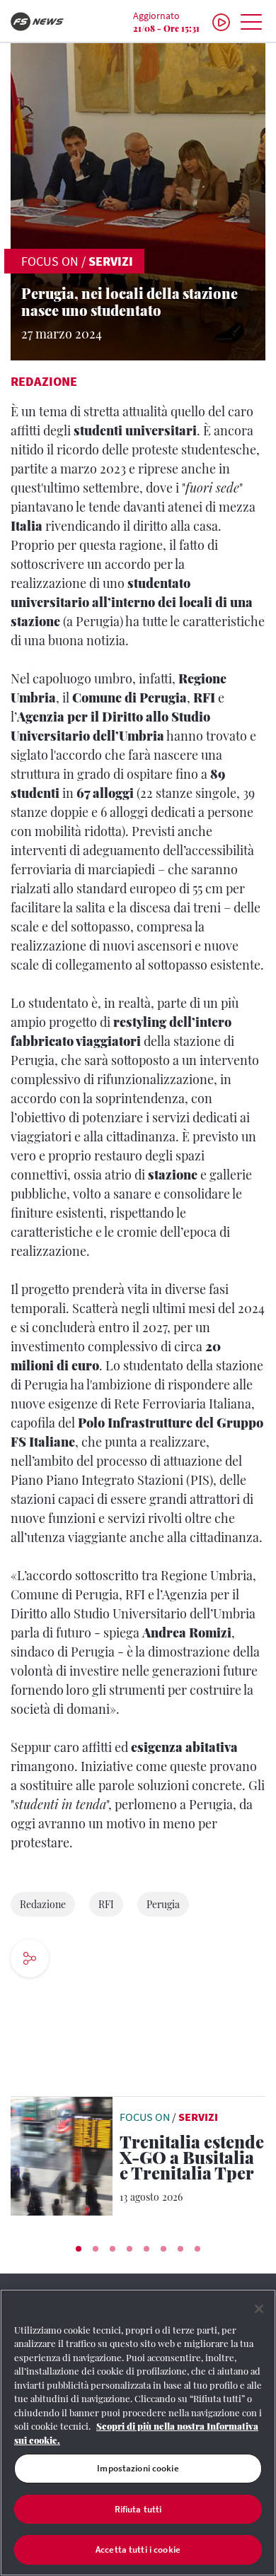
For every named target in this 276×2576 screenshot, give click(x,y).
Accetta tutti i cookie (138, 2549)
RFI (106, 1904)
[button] (79, 2249)
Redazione (44, 381)
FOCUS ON (50, 261)
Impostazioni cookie (138, 2468)
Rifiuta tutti (138, 2509)
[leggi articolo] (62, 2155)
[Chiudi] (259, 2309)
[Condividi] (73, 1960)
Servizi (111, 261)
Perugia (163, 1904)
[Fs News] (46, 22)
